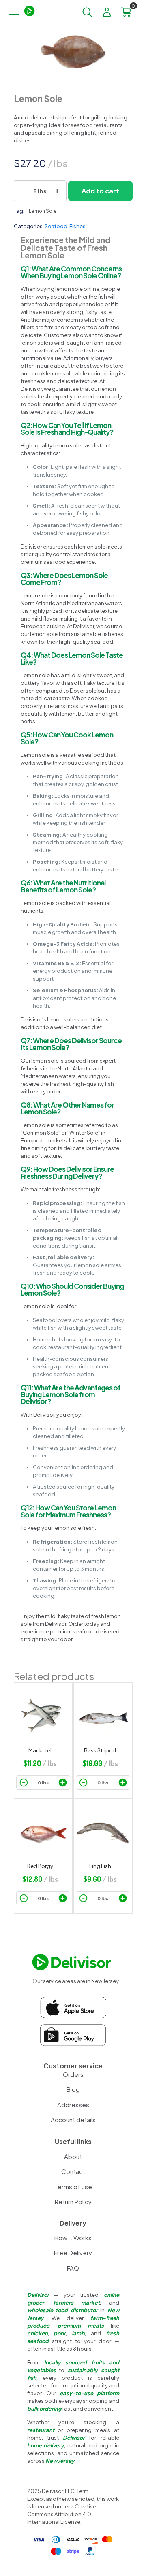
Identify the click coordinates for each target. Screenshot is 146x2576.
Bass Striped (100, 1750)
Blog (73, 2089)
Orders (73, 2074)
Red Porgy (40, 1866)
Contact (73, 2171)
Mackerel (40, 1750)
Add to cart (100, 191)
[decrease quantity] (23, 191)
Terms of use (73, 2187)
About (73, 2156)
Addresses (73, 2105)
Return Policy (73, 2202)
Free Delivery (73, 2253)
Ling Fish (100, 1866)
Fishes (77, 226)
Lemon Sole (43, 211)
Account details (73, 2119)
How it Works (73, 2238)
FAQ (73, 2268)
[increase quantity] (57, 191)
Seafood (56, 226)
